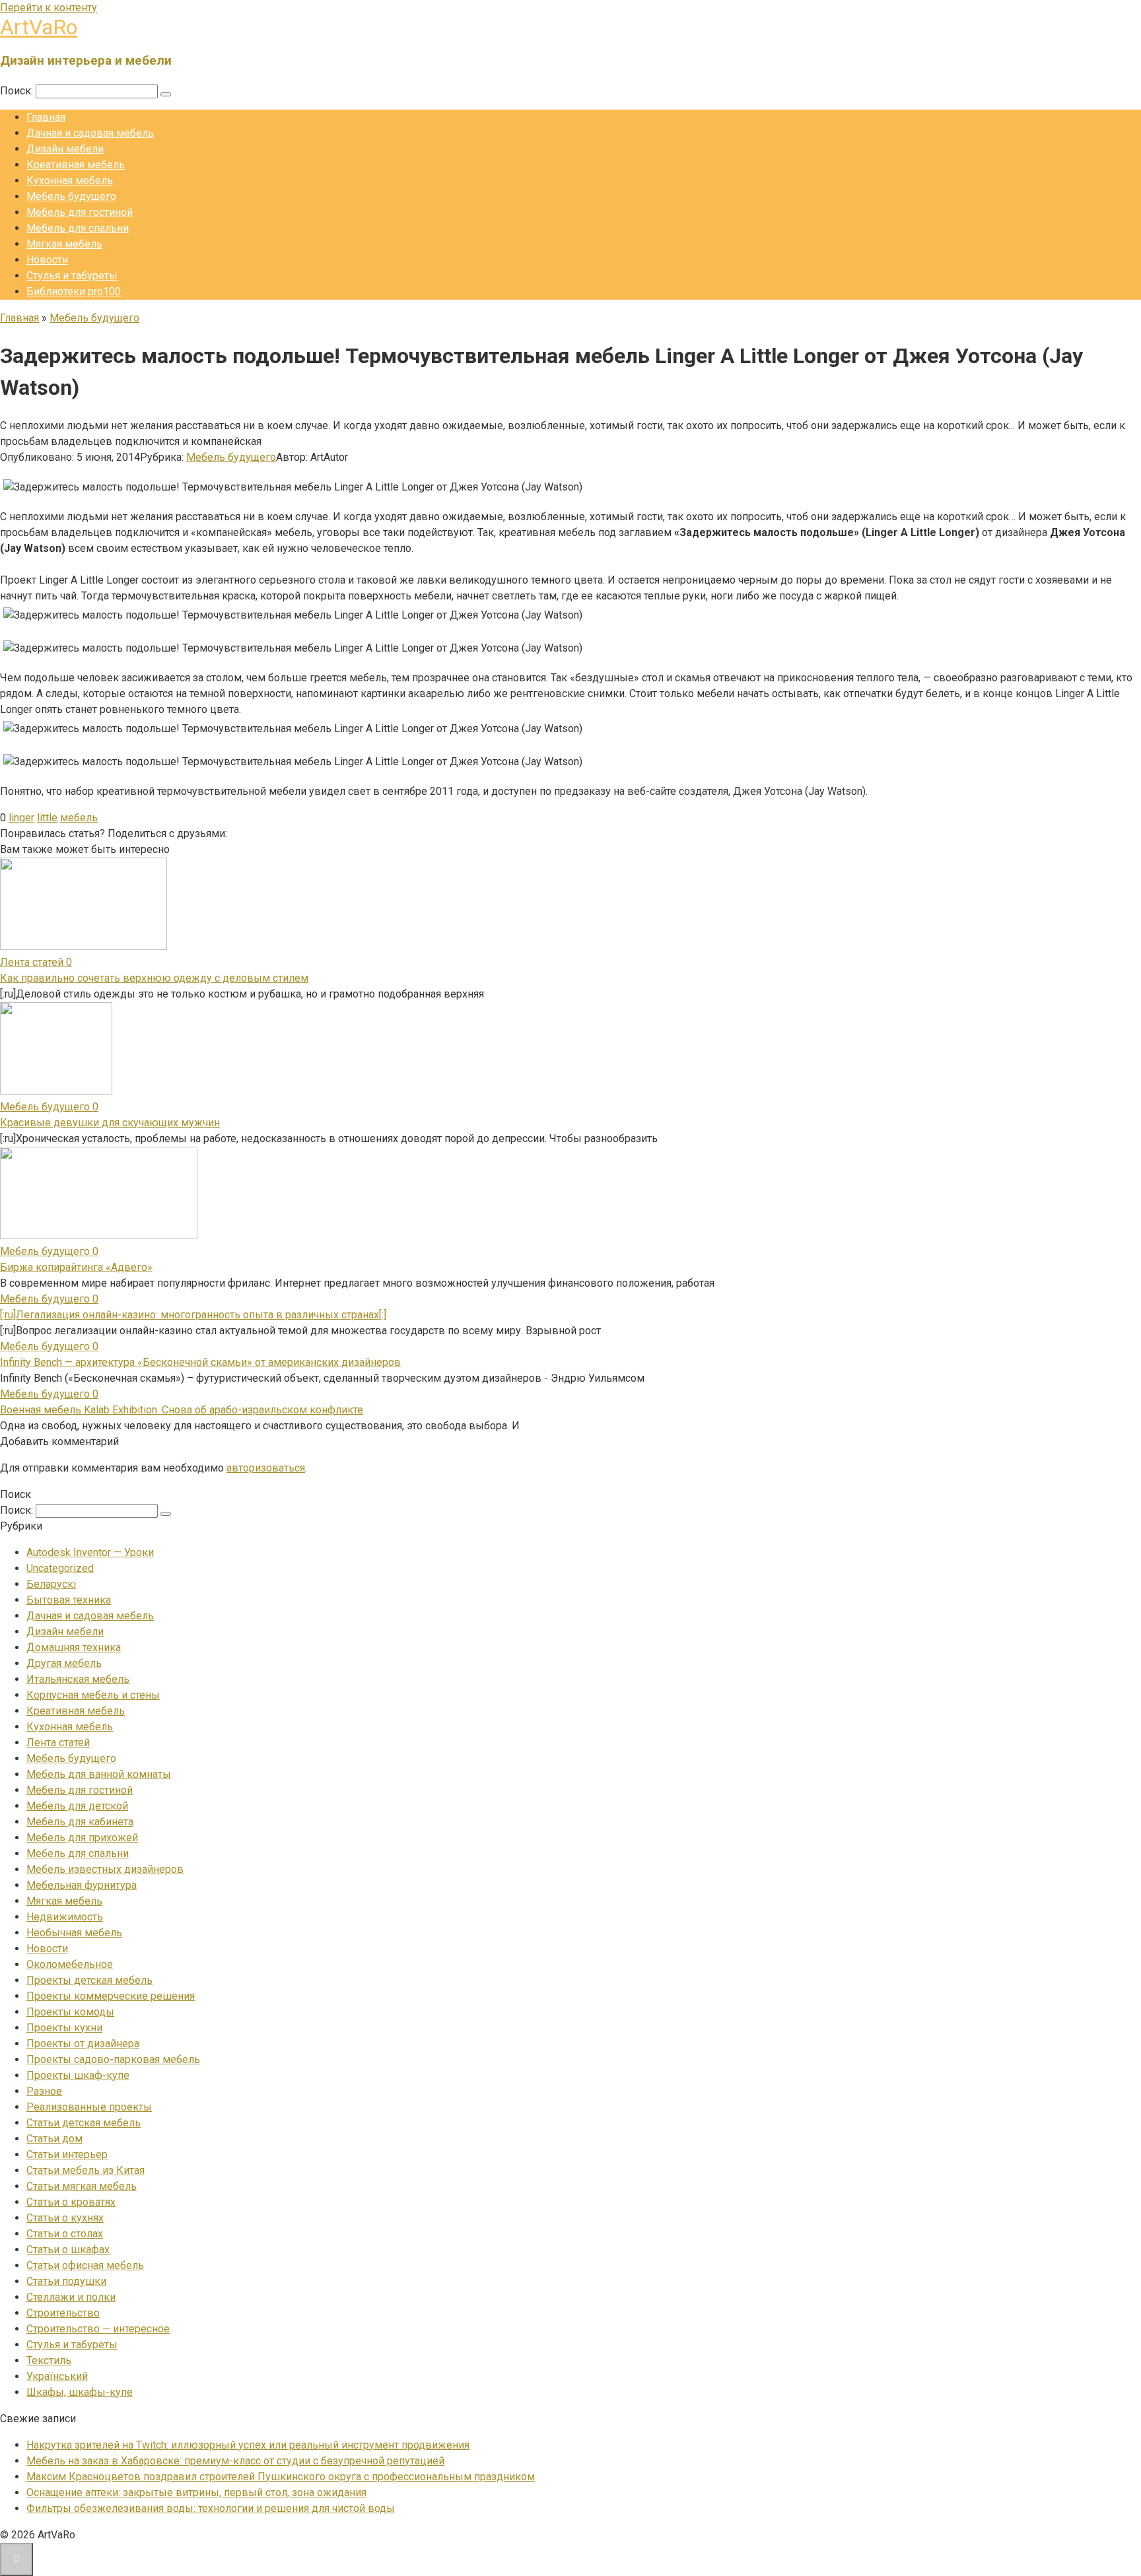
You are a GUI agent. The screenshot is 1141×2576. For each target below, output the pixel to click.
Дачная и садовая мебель (90, 133)
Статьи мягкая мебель (82, 2186)
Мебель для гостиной (80, 212)
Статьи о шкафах (68, 2250)
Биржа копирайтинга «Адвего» (76, 1267)
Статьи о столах (65, 2234)
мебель (79, 818)
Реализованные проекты (89, 2107)
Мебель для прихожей (82, 1838)
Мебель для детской (77, 1806)
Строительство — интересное (98, 2329)
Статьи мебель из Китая (86, 2170)
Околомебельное (70, 1964)
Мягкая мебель (64, 244)
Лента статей (58, 1743)
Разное (44, 2091)
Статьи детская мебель (84, 2123)
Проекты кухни (64, 2028)
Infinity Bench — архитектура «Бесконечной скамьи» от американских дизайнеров (200, 1362)
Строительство (63, 2313)
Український (57, 2376)
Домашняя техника (74, 1647)
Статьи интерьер (67, 2154)
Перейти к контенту (49, 8)
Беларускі (51, 1584)
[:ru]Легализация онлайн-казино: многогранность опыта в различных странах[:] (193, 1315)
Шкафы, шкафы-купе (80, 2392)
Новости (47, 260)
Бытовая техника (69, 1600)
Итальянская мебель (78, 1679)
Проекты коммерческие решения (111, 1996)
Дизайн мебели (65, 149)
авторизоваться (266, 1468)
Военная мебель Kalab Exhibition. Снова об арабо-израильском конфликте (182, 1410)
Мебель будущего (71, 196)
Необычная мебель (74, 1933)
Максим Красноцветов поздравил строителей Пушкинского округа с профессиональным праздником (281, 2477)
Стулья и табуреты (72, 276)
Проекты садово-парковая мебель (113, 2059)
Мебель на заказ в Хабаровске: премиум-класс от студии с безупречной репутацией (235, 2461)
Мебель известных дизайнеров (105, 1869)
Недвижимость (65, 1917)
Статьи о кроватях (71, 2202)
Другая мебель (64, 1663)
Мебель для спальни (78, 228)
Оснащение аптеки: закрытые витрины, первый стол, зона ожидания (196, 2492)
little (47, 818)
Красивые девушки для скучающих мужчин (110, 1123)
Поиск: (18, 91)
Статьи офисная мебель (85, 2265)
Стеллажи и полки (71, 2297)
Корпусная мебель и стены (93, 1695)
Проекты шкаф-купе (78, 2075)
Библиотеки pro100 (74, 291)
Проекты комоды (70, 2012)
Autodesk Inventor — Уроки (90, 1552)
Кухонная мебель (70, 181)
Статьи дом (54, 2139)
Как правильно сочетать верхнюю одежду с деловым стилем (154, 978)
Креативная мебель (76, 165)
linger (21, 818)
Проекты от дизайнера (83, 2044)
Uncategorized (60, 1568)
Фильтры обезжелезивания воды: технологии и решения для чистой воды (211, 2508)
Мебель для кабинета (80, 1822)
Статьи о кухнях (65, 2218)
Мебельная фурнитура (82, 1885)
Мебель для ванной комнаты (99, 1774)
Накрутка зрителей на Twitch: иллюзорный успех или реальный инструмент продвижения (248, 2445)
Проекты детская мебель (89, 1980)
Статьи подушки (66, 2281)
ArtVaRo (39, 27)
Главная (46, 117)
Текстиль (49, 2360)
